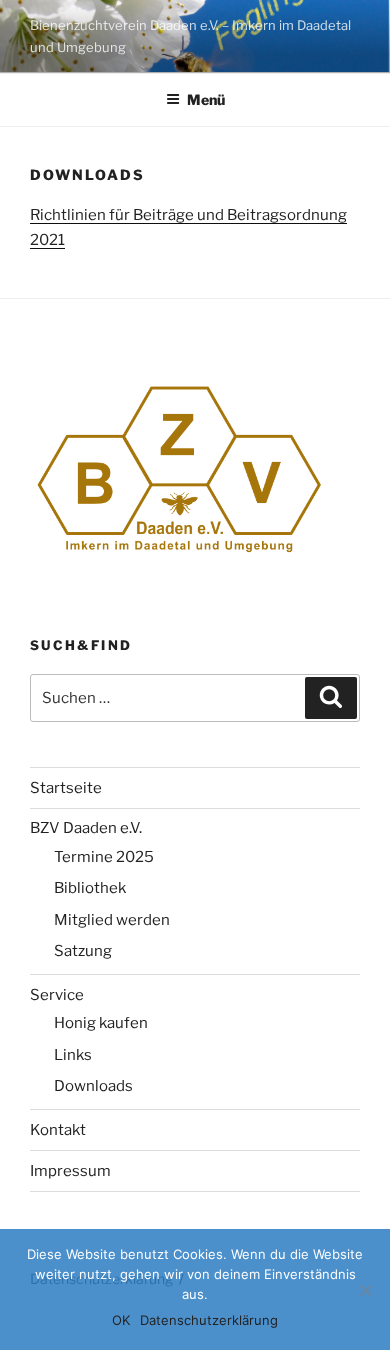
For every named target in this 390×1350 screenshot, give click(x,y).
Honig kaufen (101, 1023)
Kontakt (58, 1130)
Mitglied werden (112, 920)
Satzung (83, 951)
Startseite (66, 788)
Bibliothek (90, 888)
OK (121, 1320)
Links (73, 1055)
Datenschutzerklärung (209, 1320)
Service (57, 995)
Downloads (93, 1086)
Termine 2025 (104, 857)
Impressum (70, 1171)
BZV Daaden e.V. (86, 828)
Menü (206, 99)
